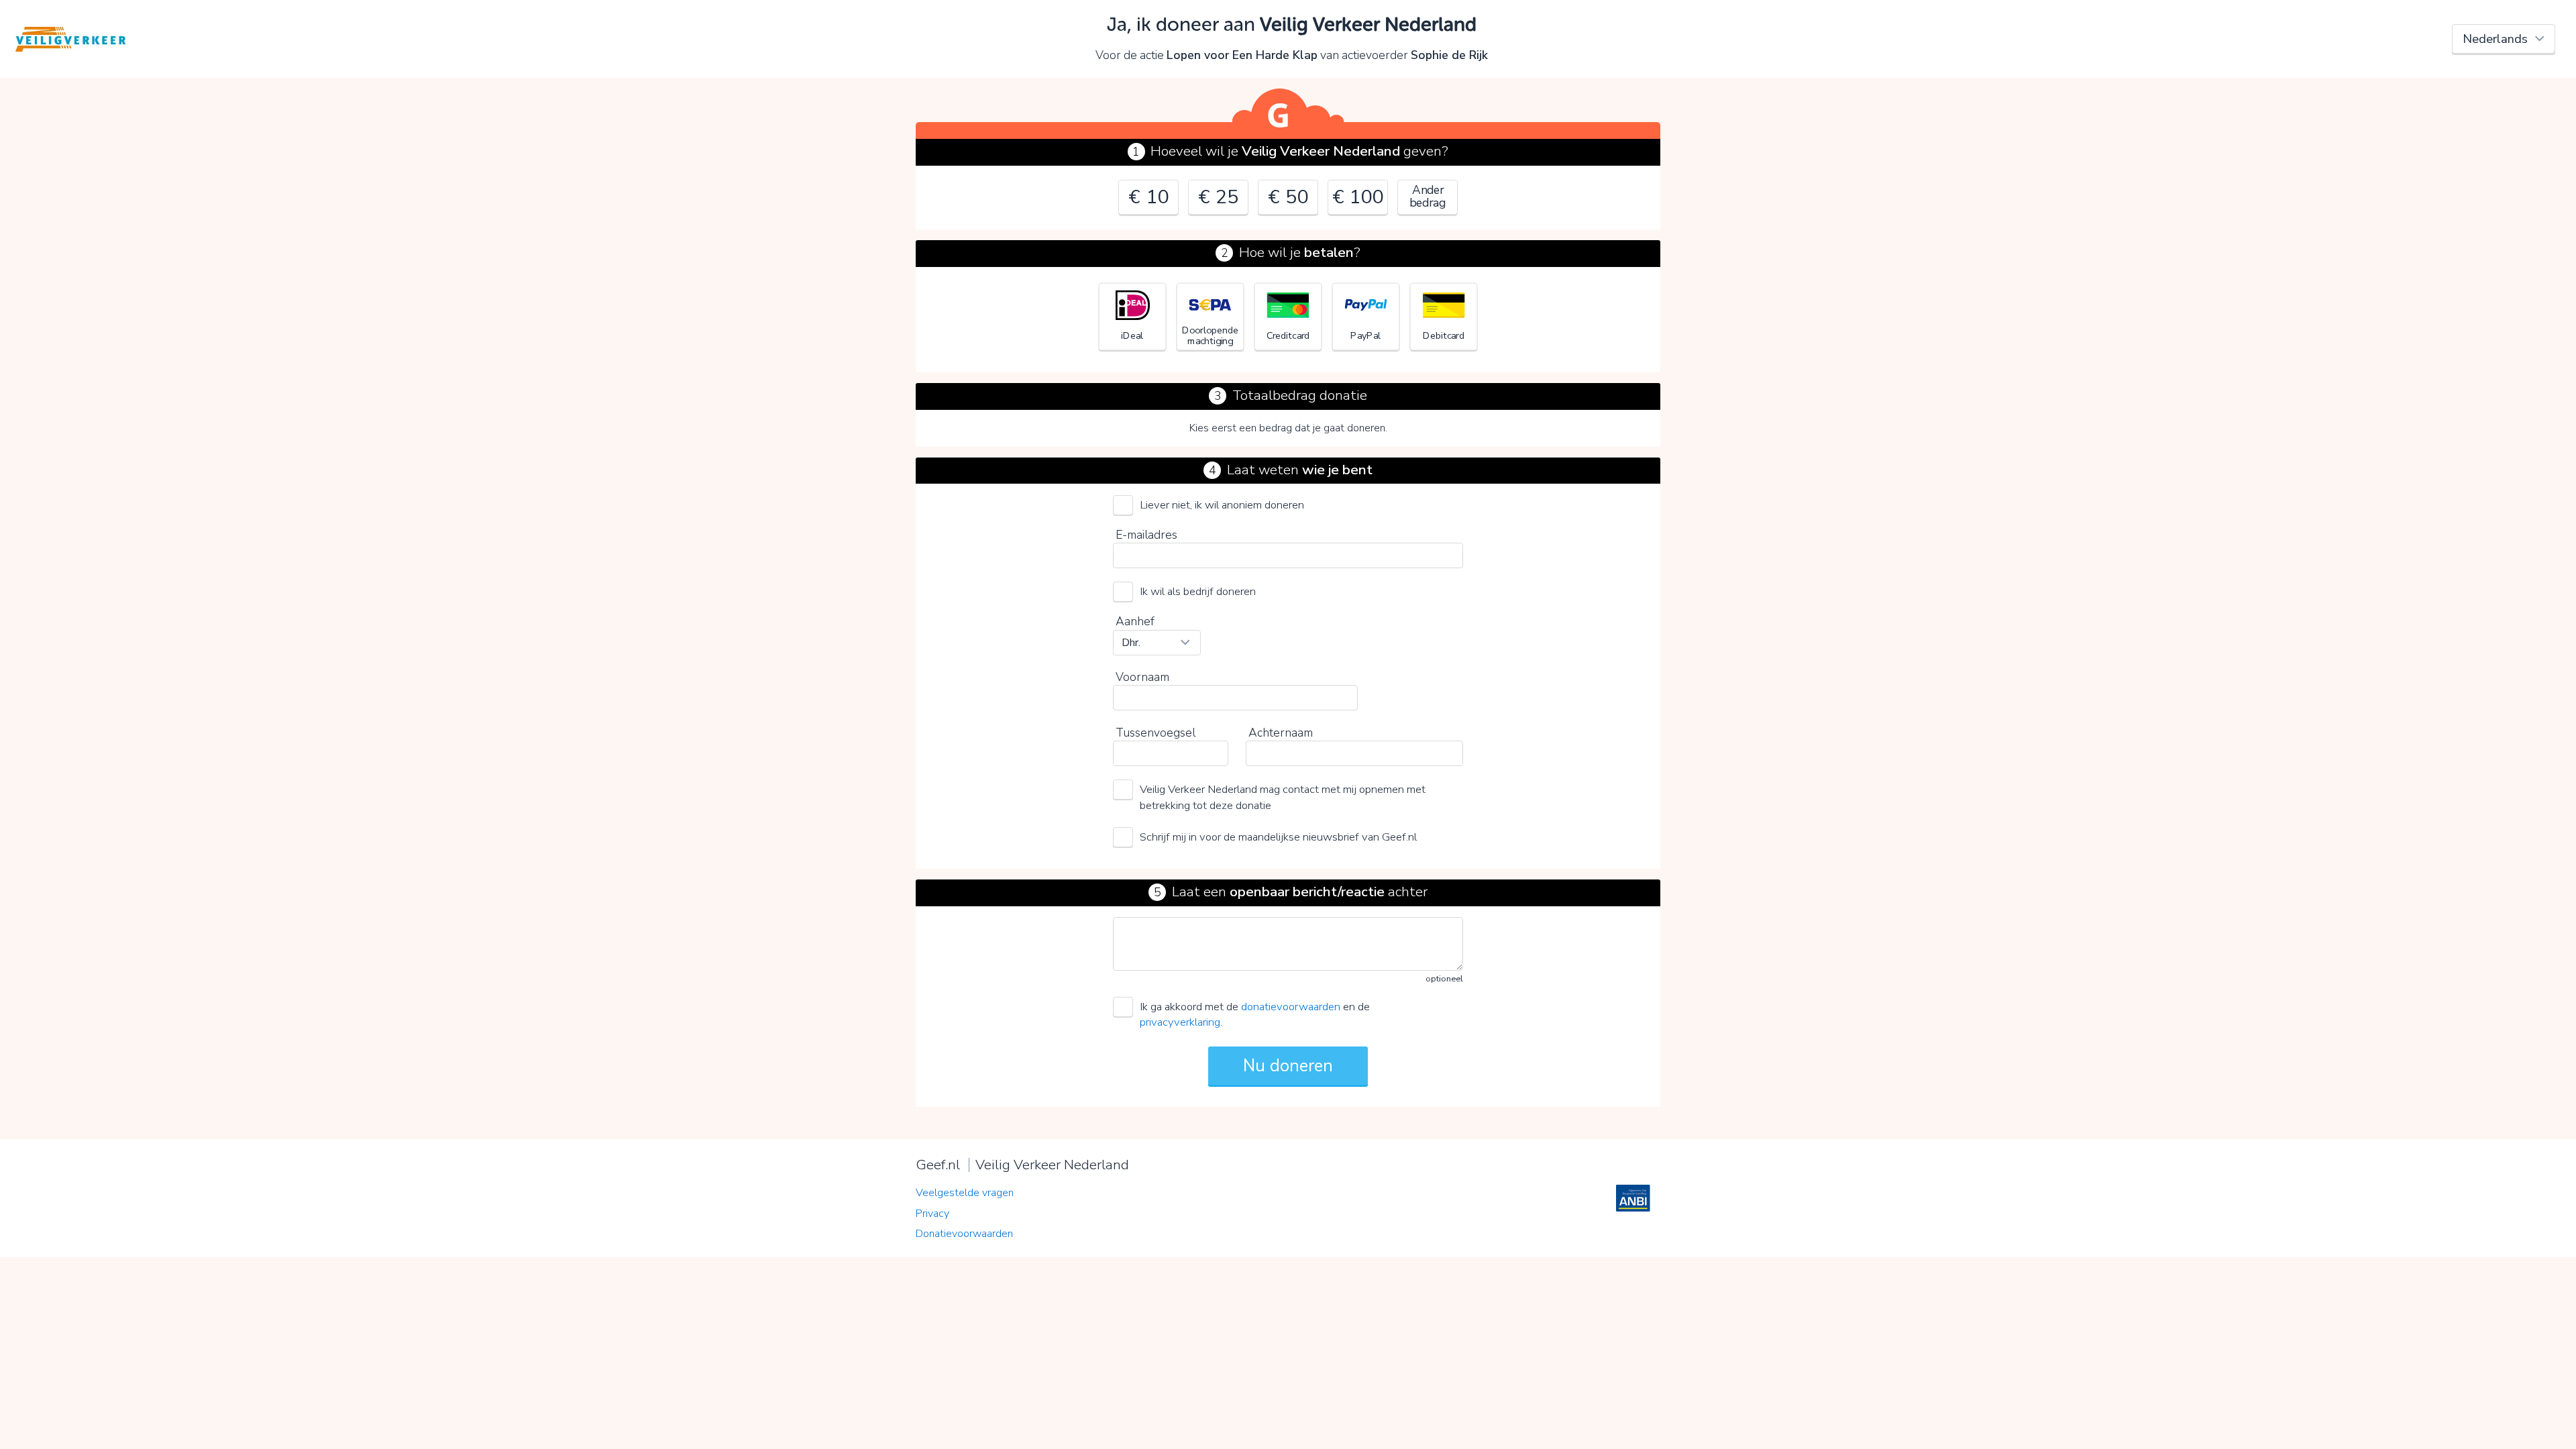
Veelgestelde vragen (965, 1193)
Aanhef (1135, 621)
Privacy (932, 1214)
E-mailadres (1146, 535)
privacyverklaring (1180, 1022)
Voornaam (1142, 677)
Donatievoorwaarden (964, 1234)
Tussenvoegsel (1156, 733)
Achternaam (1281, 733)
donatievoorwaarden (1291, 1007)
